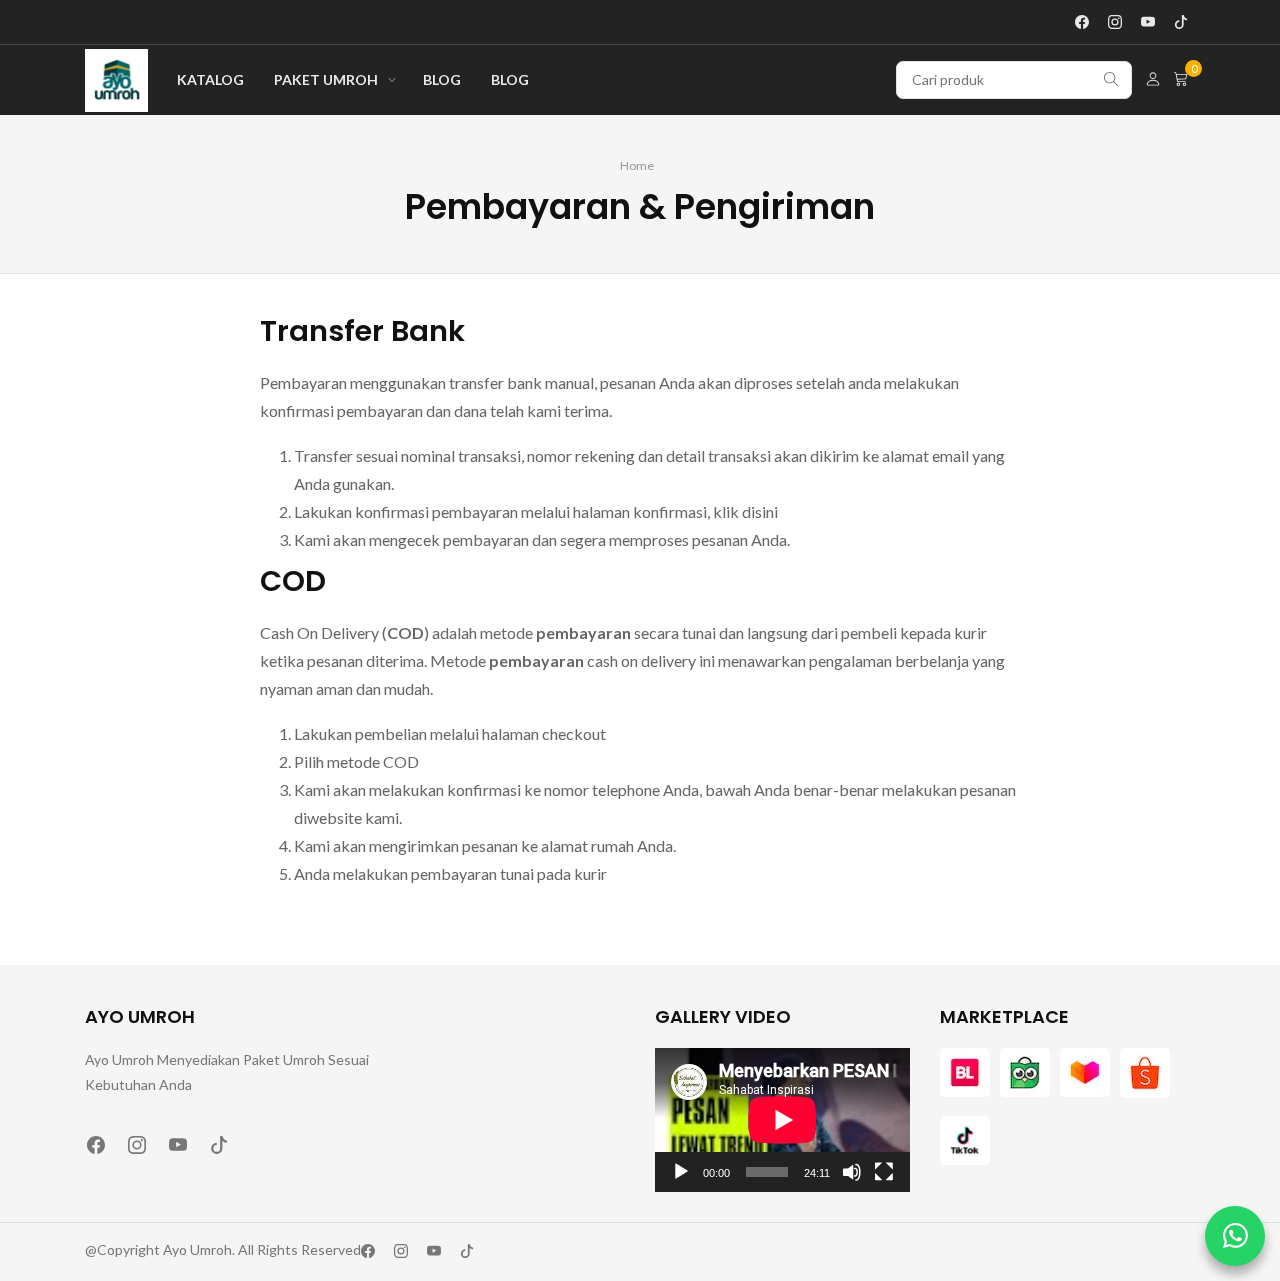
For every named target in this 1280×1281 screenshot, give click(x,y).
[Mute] (852, 1172)
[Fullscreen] (884, 1172)
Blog (442, 79)
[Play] (681, 1172)
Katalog (210, 79)
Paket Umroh (326, 79)
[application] (782, 1119)
